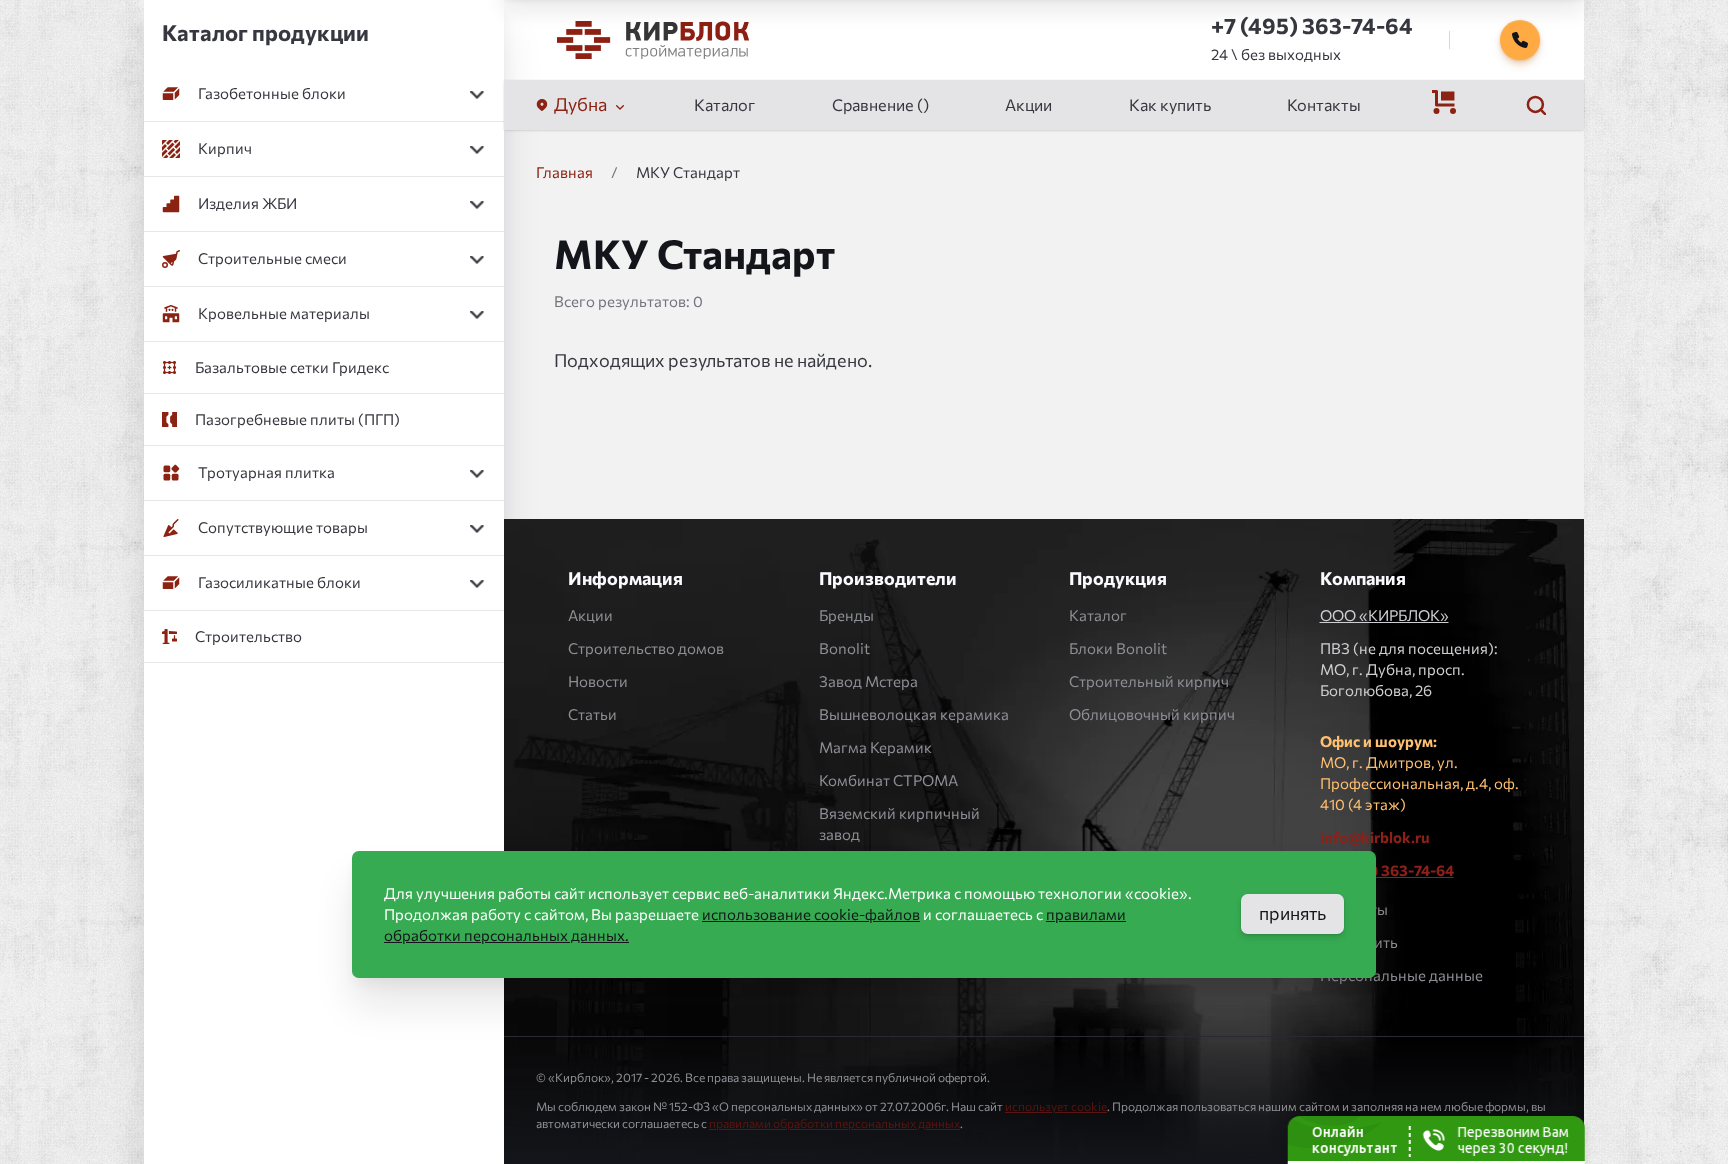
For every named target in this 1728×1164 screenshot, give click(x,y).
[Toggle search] (1536, 105)
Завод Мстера (868, 681)
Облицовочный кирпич (1152, 714)
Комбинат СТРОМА (888, 780)
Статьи (592, 714)
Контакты (1324, 104)
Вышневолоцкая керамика (914, 714)
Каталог (724, 104)
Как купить (1170, 104)
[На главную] (653, 40)
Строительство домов (646, 648)
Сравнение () (880, 104)
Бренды (846, 615)
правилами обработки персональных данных (834, 1123)
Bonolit (844, 648)
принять (1292, 913)
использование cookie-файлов (811, 914)
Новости (598, 681)
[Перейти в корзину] (1444, 102)
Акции (1028, 104)
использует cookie (1056, 1106)
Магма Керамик (875, 747)
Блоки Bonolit (1118, 648)
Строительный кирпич (1149, 681)
